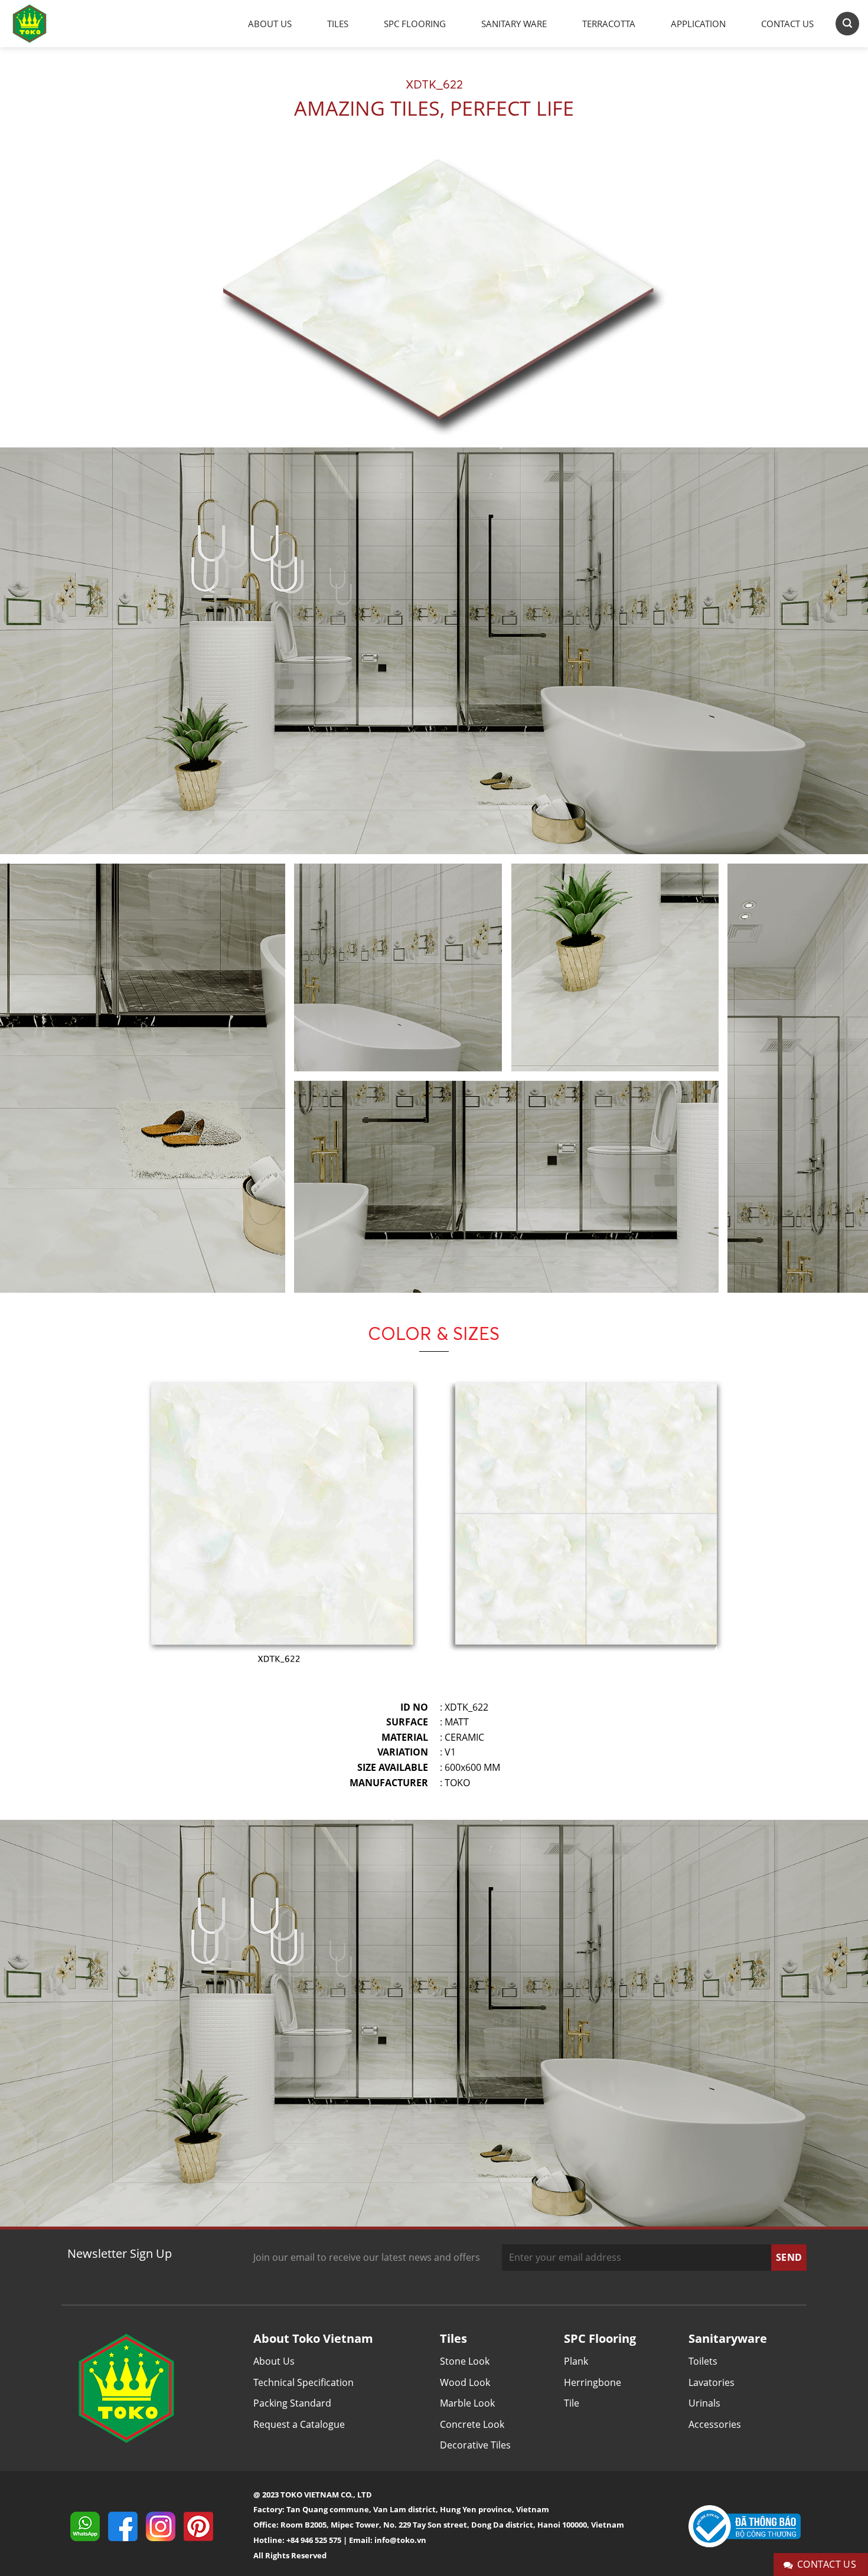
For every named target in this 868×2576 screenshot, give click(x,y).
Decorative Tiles (475, 2445)
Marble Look (467, 2403)
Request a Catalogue (299, 2424)
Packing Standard (292, 2403)
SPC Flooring (415, 24)
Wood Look (465, 2382)
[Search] (847, 23)
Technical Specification (304, 2382)
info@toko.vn (400, 2540)
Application (698, 24)
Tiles (338, 24)
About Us (270, 24)
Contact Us (787, 24)
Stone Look (465, 2361)
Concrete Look (472, 2424)
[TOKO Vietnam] (41, 24)
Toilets (703, 2361)
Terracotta (609, 24)
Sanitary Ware (514, 24)
